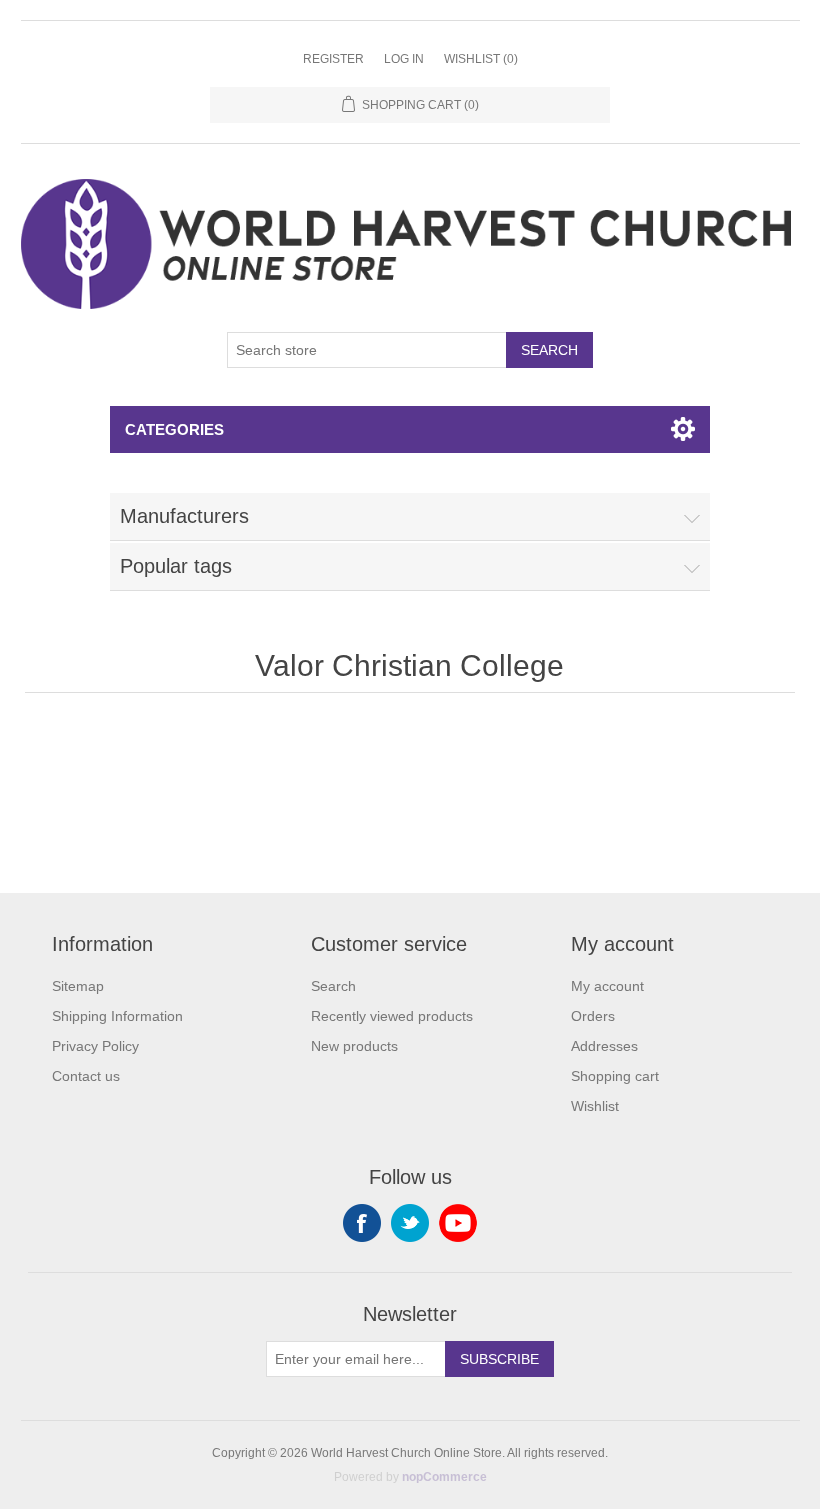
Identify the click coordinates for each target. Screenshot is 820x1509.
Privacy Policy (95, 1046)
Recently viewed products (392, 1016)
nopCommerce (444, 1477)
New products (354, 1046)
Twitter (410, 1223)
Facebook (362, 1223)
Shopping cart (615, 1076)
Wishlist (595, 1106)
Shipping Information (117, 1016)
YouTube (458, 1223)
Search (549, 350)
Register (333, 59)
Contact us (86, 1076)
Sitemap (78, 986)
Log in (404, 59)
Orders (593, 1016)
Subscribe (499, 1359)
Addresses (604, 1046)
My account (607, 986)
